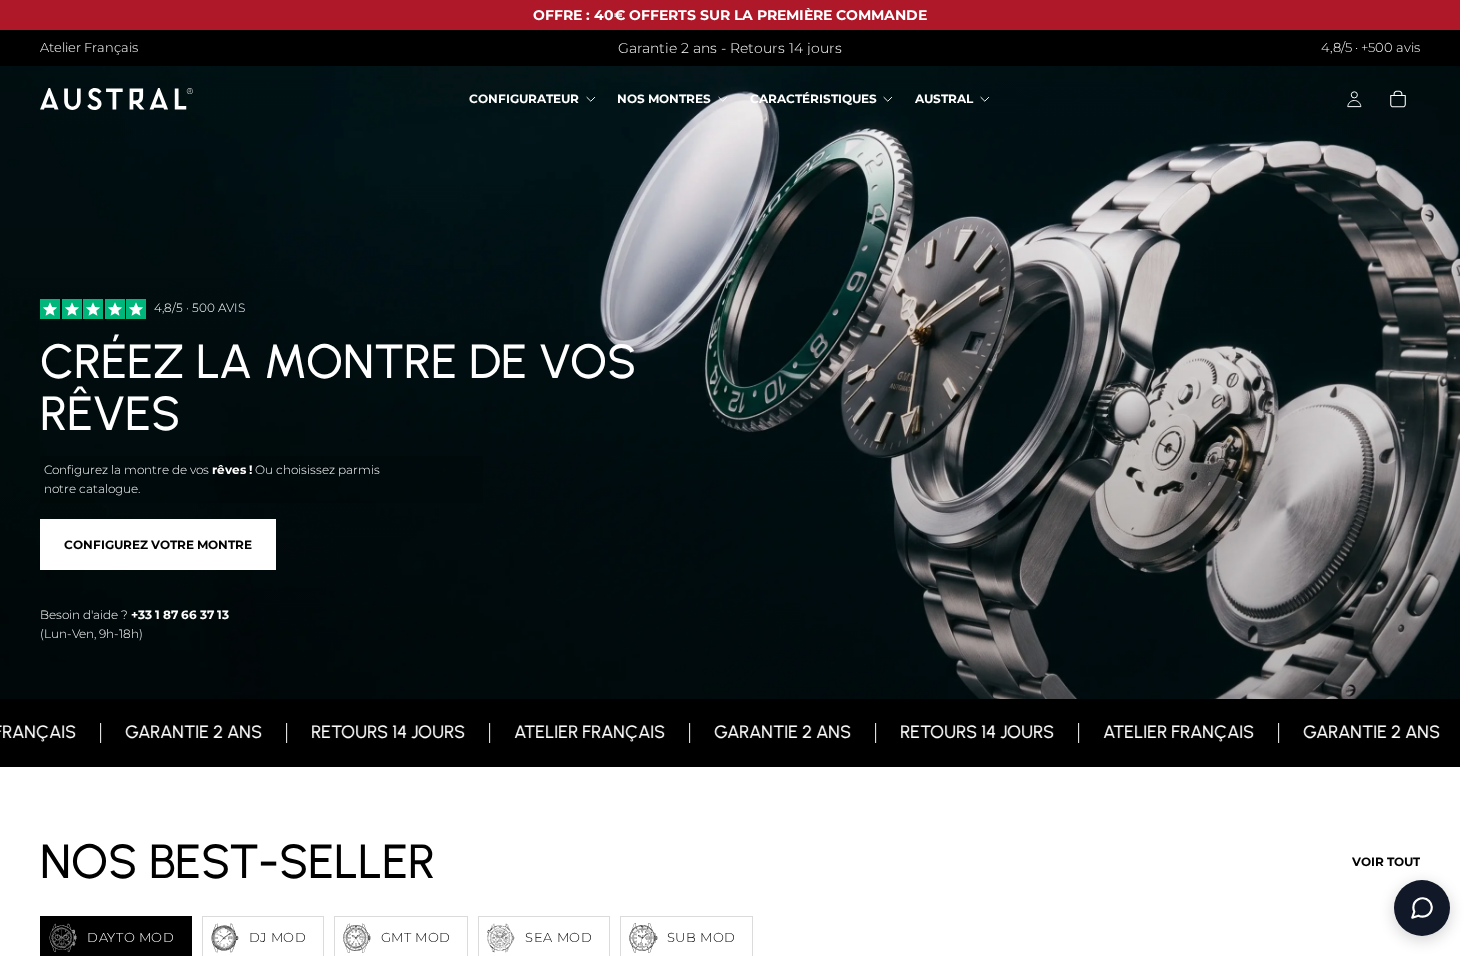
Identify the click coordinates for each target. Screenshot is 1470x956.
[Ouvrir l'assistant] (1422, 908)
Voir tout (1386, 861)
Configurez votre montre (158, 544)
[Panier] (1398, 100)
